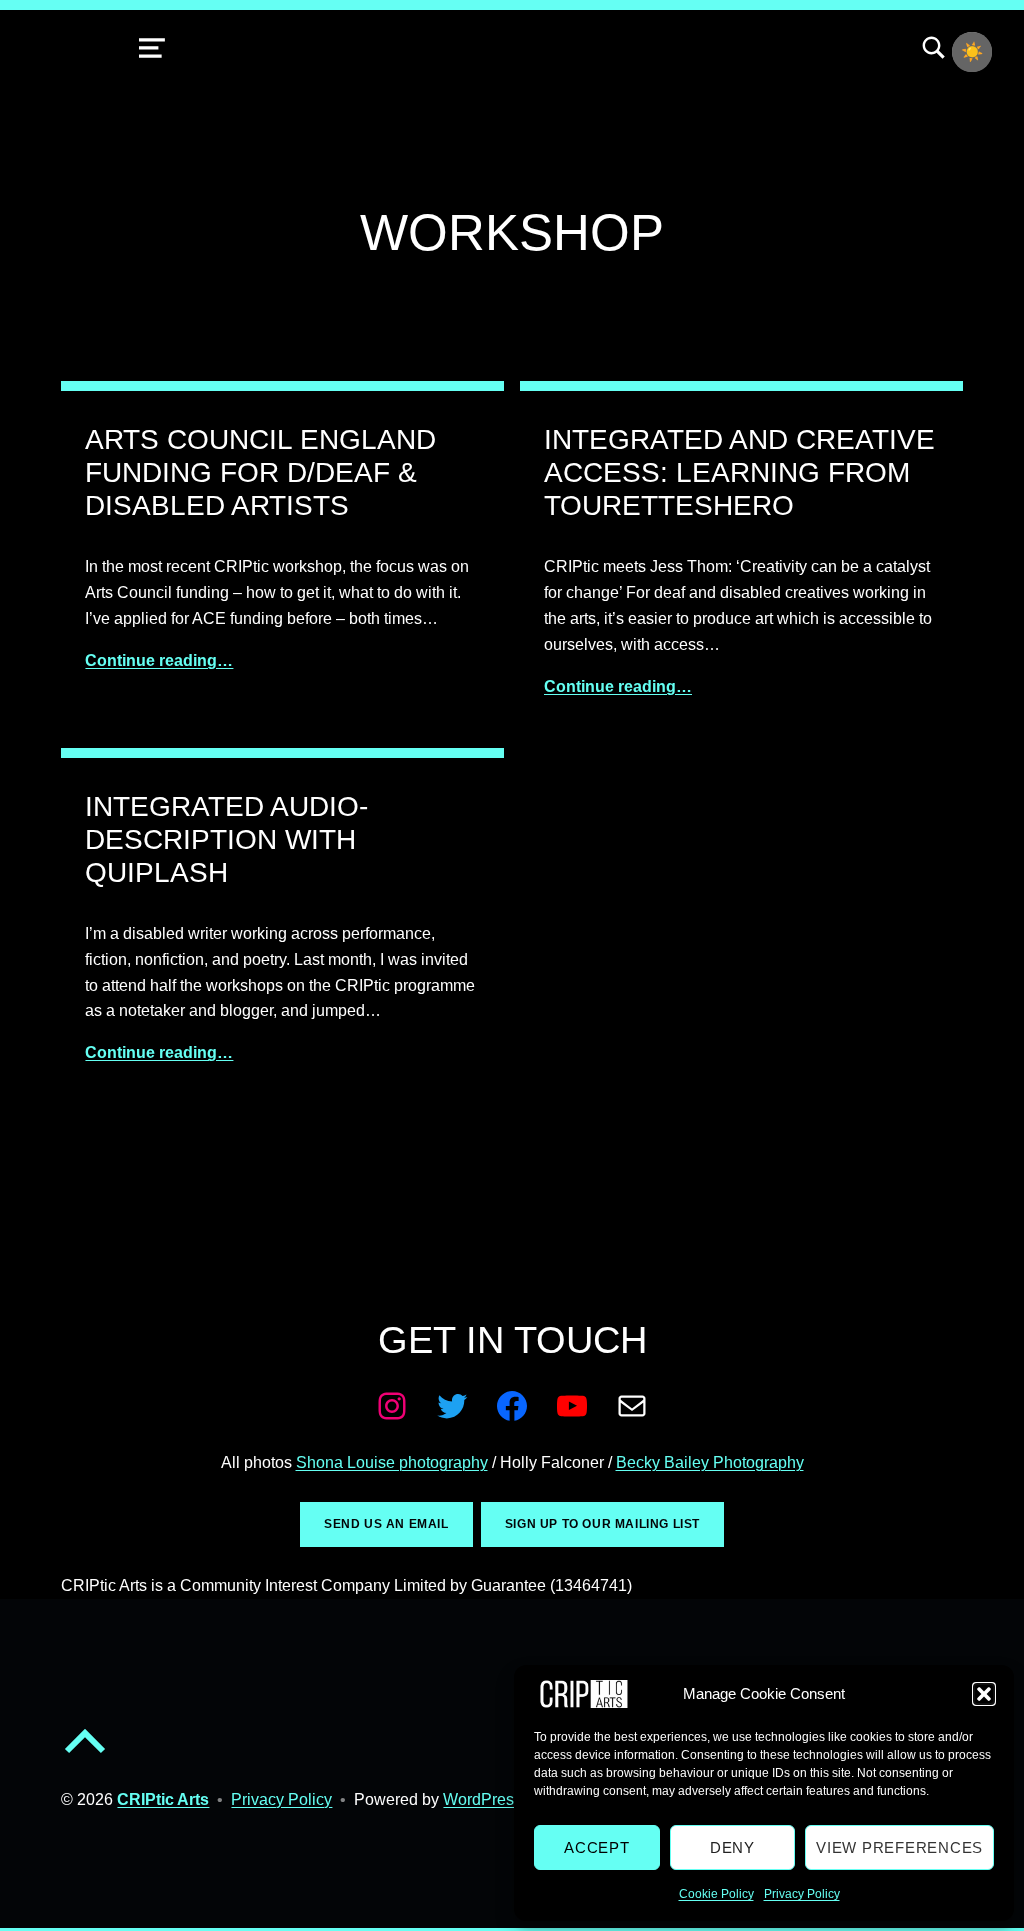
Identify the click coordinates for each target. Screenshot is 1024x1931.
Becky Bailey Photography (710, 1462)
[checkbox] (972, 52)
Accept (597, 1847)
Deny (732, 1847)
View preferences (899, 1847)
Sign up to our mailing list (602, 1524)
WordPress (482, 1799)
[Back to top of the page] (85, 1757)
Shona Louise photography (392, 1462)
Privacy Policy (802, 1894)
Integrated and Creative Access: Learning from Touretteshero (739, 472)
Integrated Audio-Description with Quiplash (226, 839)
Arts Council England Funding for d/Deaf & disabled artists (260, 472)
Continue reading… (159, 660)
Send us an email (386, 1524)
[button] (984, 1694)
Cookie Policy (716, 1894)
